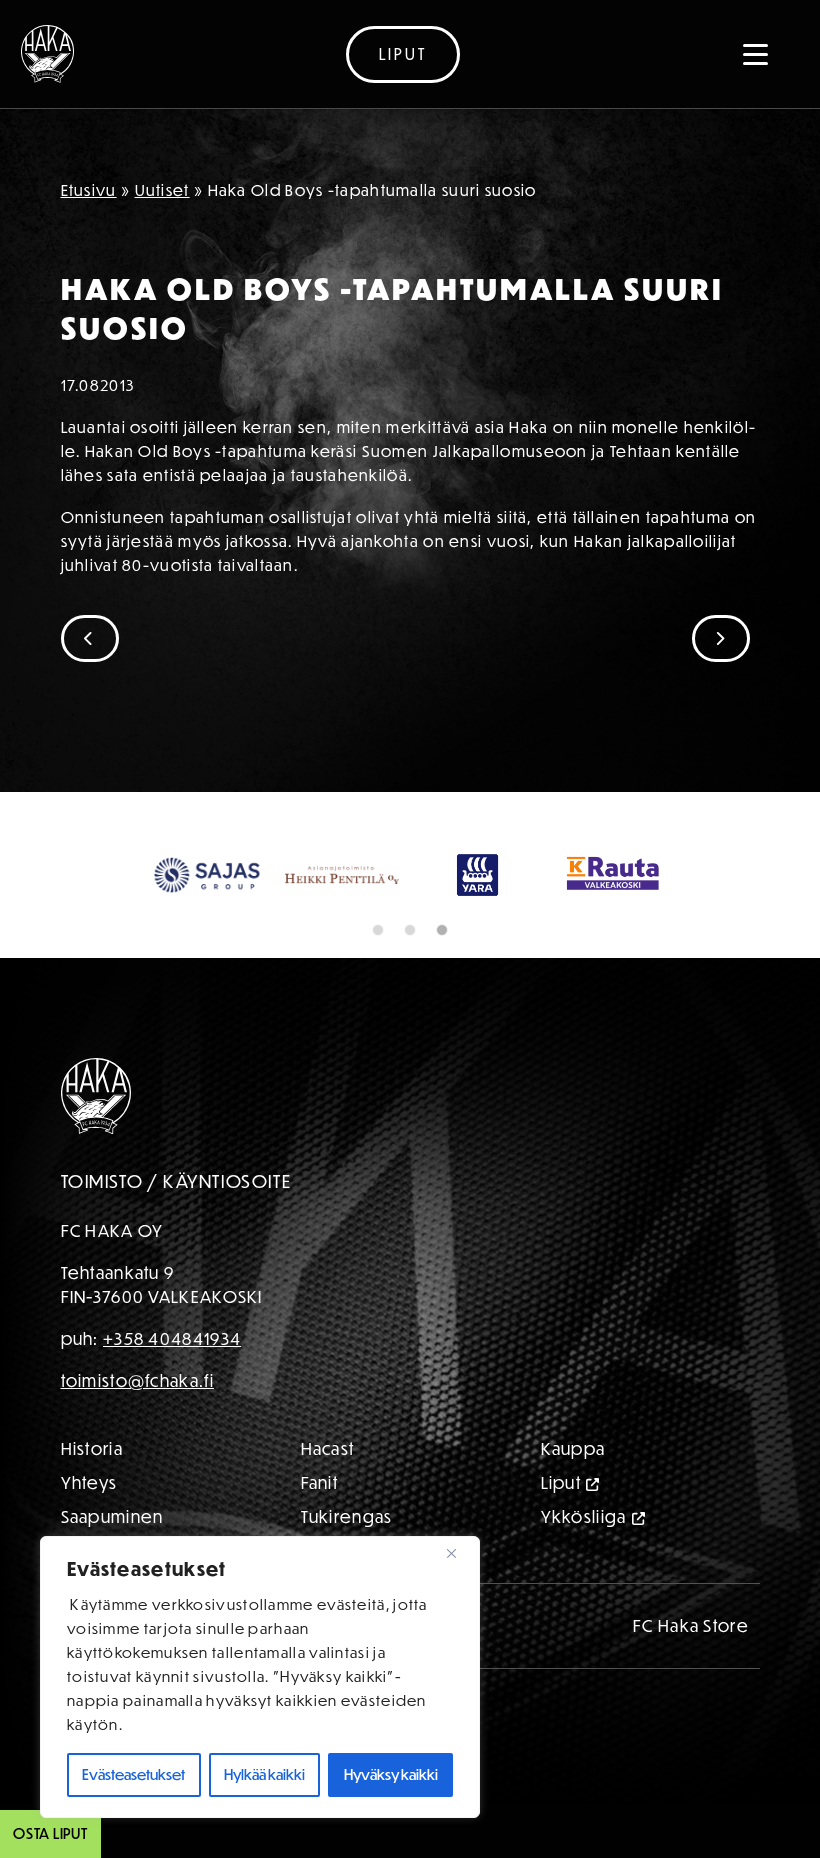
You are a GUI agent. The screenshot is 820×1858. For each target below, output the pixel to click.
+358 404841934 (172, 1338)
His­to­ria (92, 1448)
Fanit (320, 1482)
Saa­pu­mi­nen (112, 1516)
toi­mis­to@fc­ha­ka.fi (137, 1380)
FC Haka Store (691, 1625)
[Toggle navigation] (756, 54)
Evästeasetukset (133, 1774)
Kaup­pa (573, 1448)
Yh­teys (89, 1482)
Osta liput (50, 1833)
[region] (260, 1677)
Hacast (328, 1448)
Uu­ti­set (162, 190)
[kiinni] (459, 1553)
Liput (403, 54)
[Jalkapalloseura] (47, 54)
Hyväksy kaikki (391, 1774)
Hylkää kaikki (264, 1774)
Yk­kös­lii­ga (584, 1516)
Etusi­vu (89, 190)
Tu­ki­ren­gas (347, 1516)
